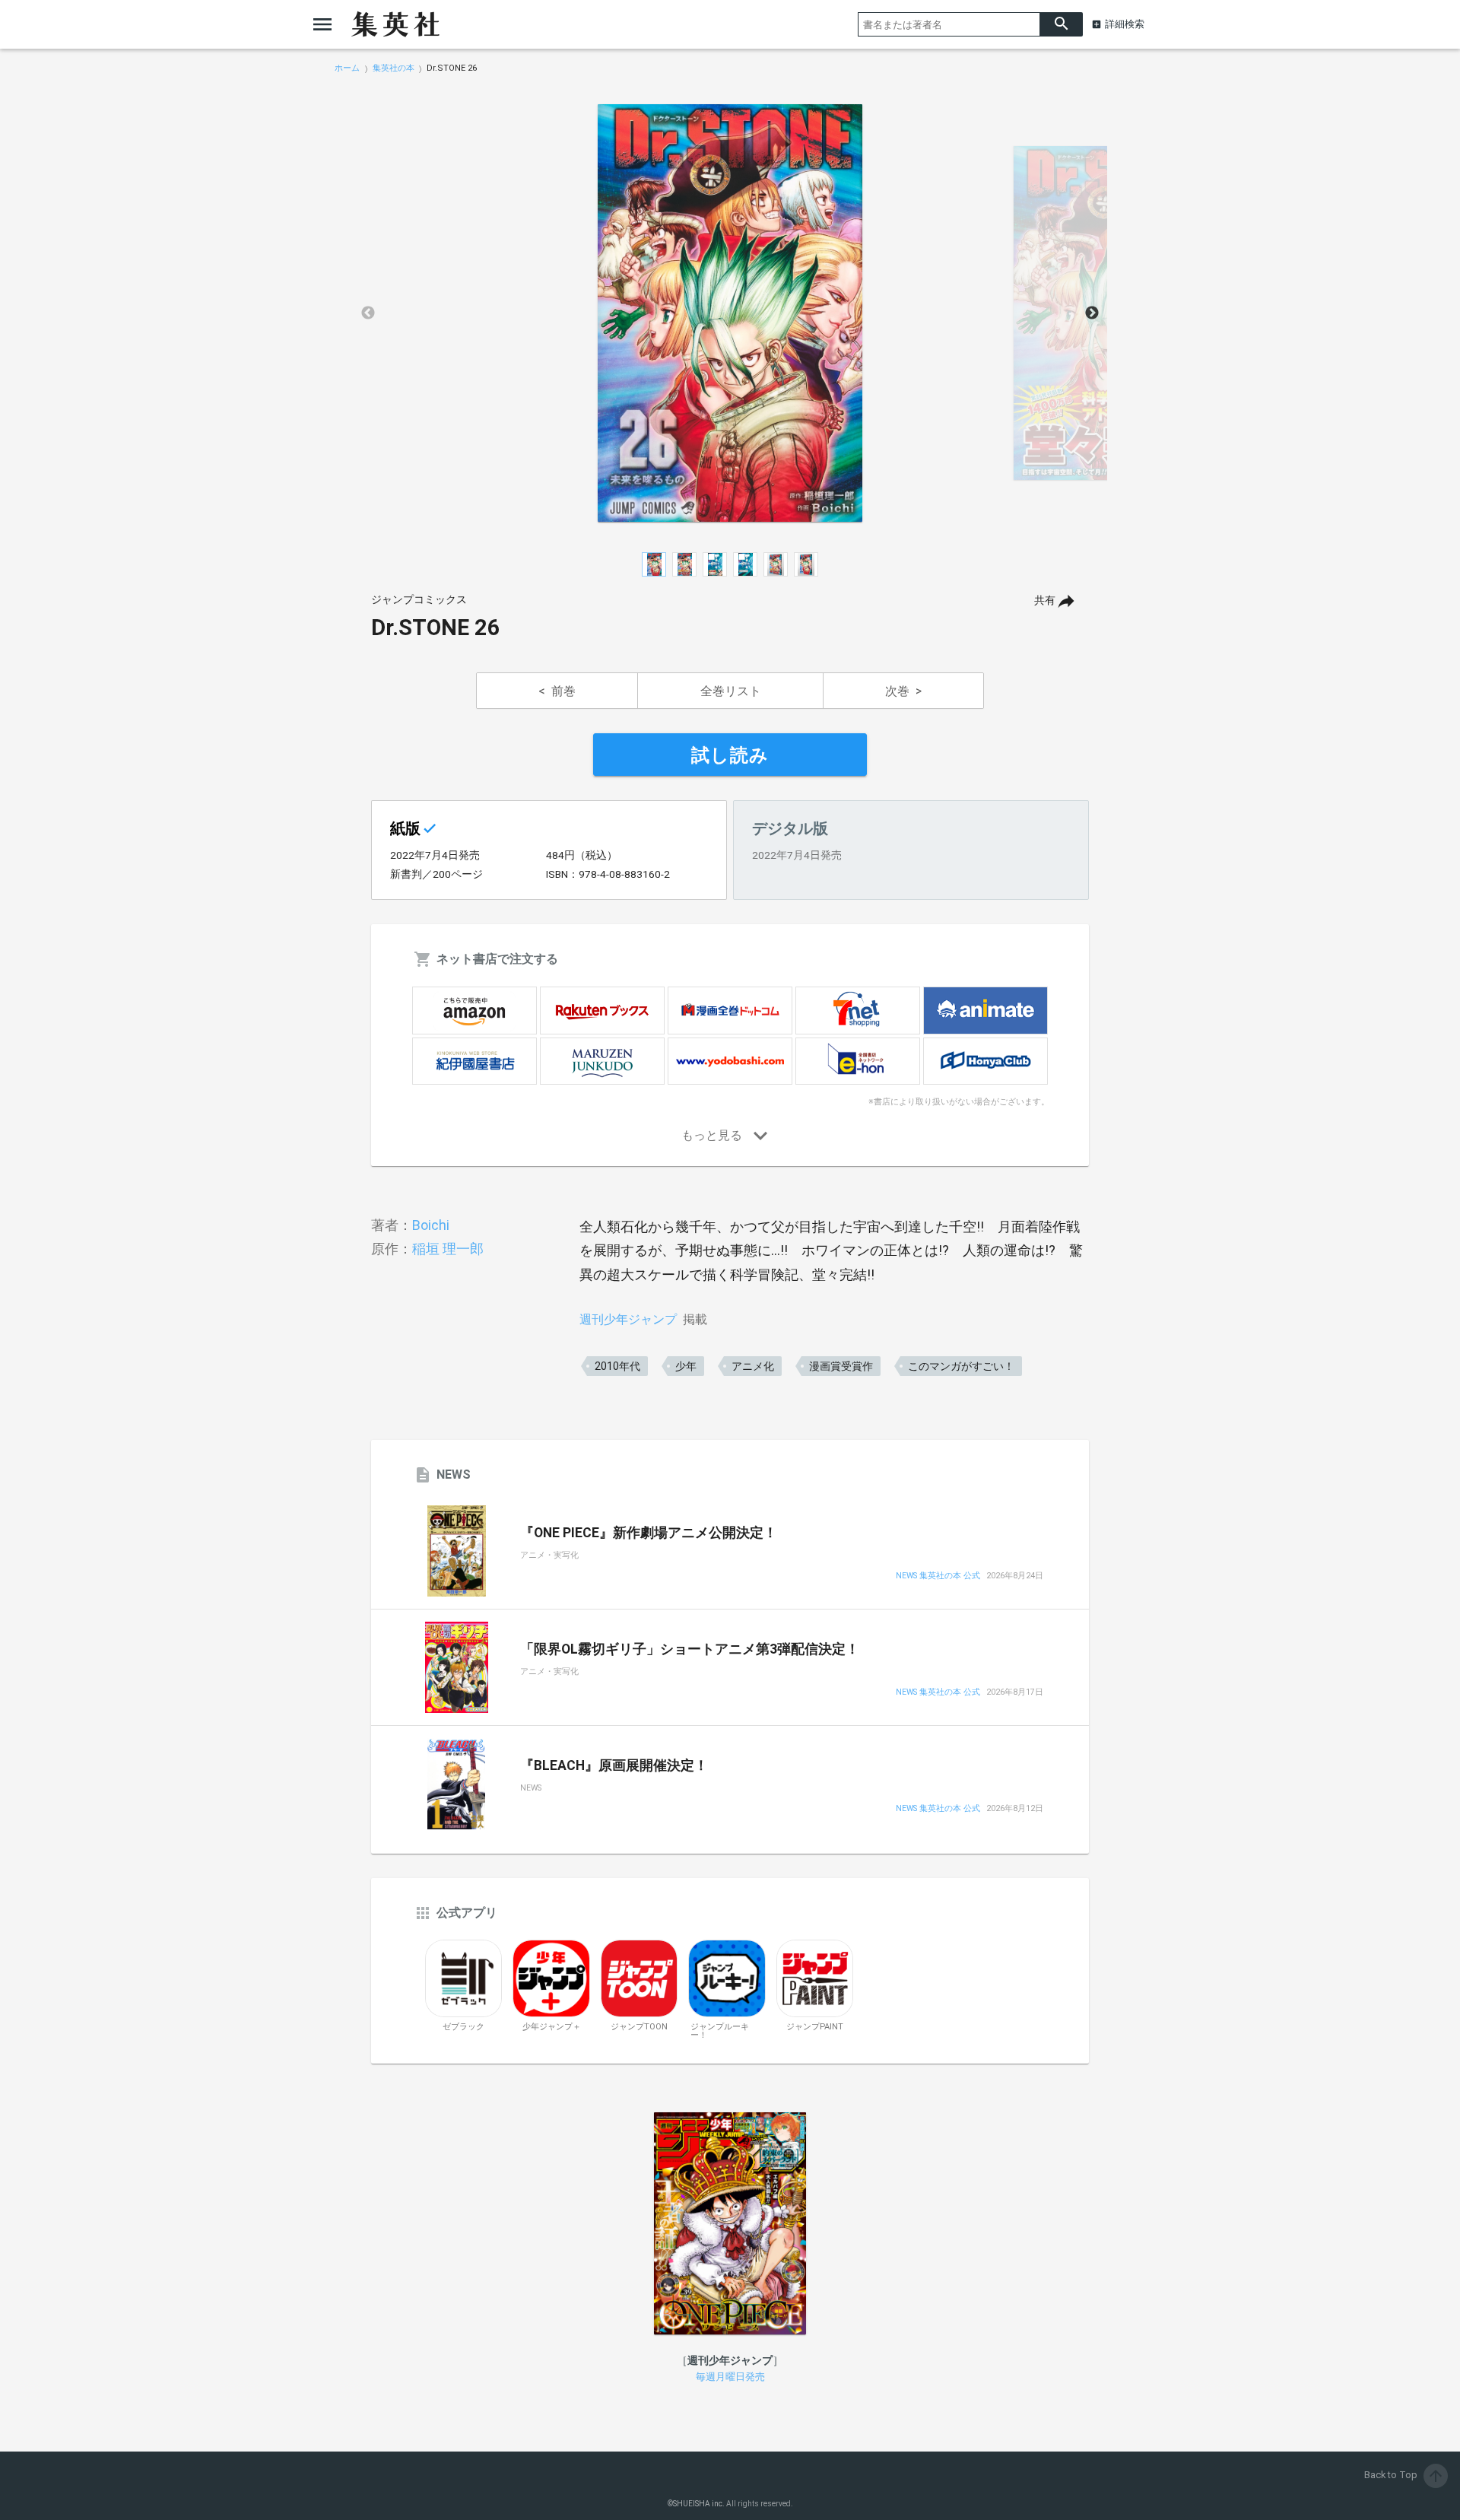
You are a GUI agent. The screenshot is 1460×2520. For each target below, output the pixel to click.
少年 (686, 1366)
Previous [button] (368, 313)
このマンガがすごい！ (961, 1366)
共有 (1045, 601)
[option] (730, 313)
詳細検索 (1125, 24)
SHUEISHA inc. (699, 2504)
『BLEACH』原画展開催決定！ (614, 1765)
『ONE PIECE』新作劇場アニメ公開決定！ (649, 1533)
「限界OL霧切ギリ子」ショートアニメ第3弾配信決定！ (690, 1649)
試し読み (730, 755)
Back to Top (1404, 2475)
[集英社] (395, 24)
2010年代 (617, 1366)
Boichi (431, 1225)
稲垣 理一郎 (448, 1249)
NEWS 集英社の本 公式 (938, 1576)
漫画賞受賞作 (841, 1366)
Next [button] (1092, 313)
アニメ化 (753, 1366)
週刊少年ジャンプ (628, 1319)
